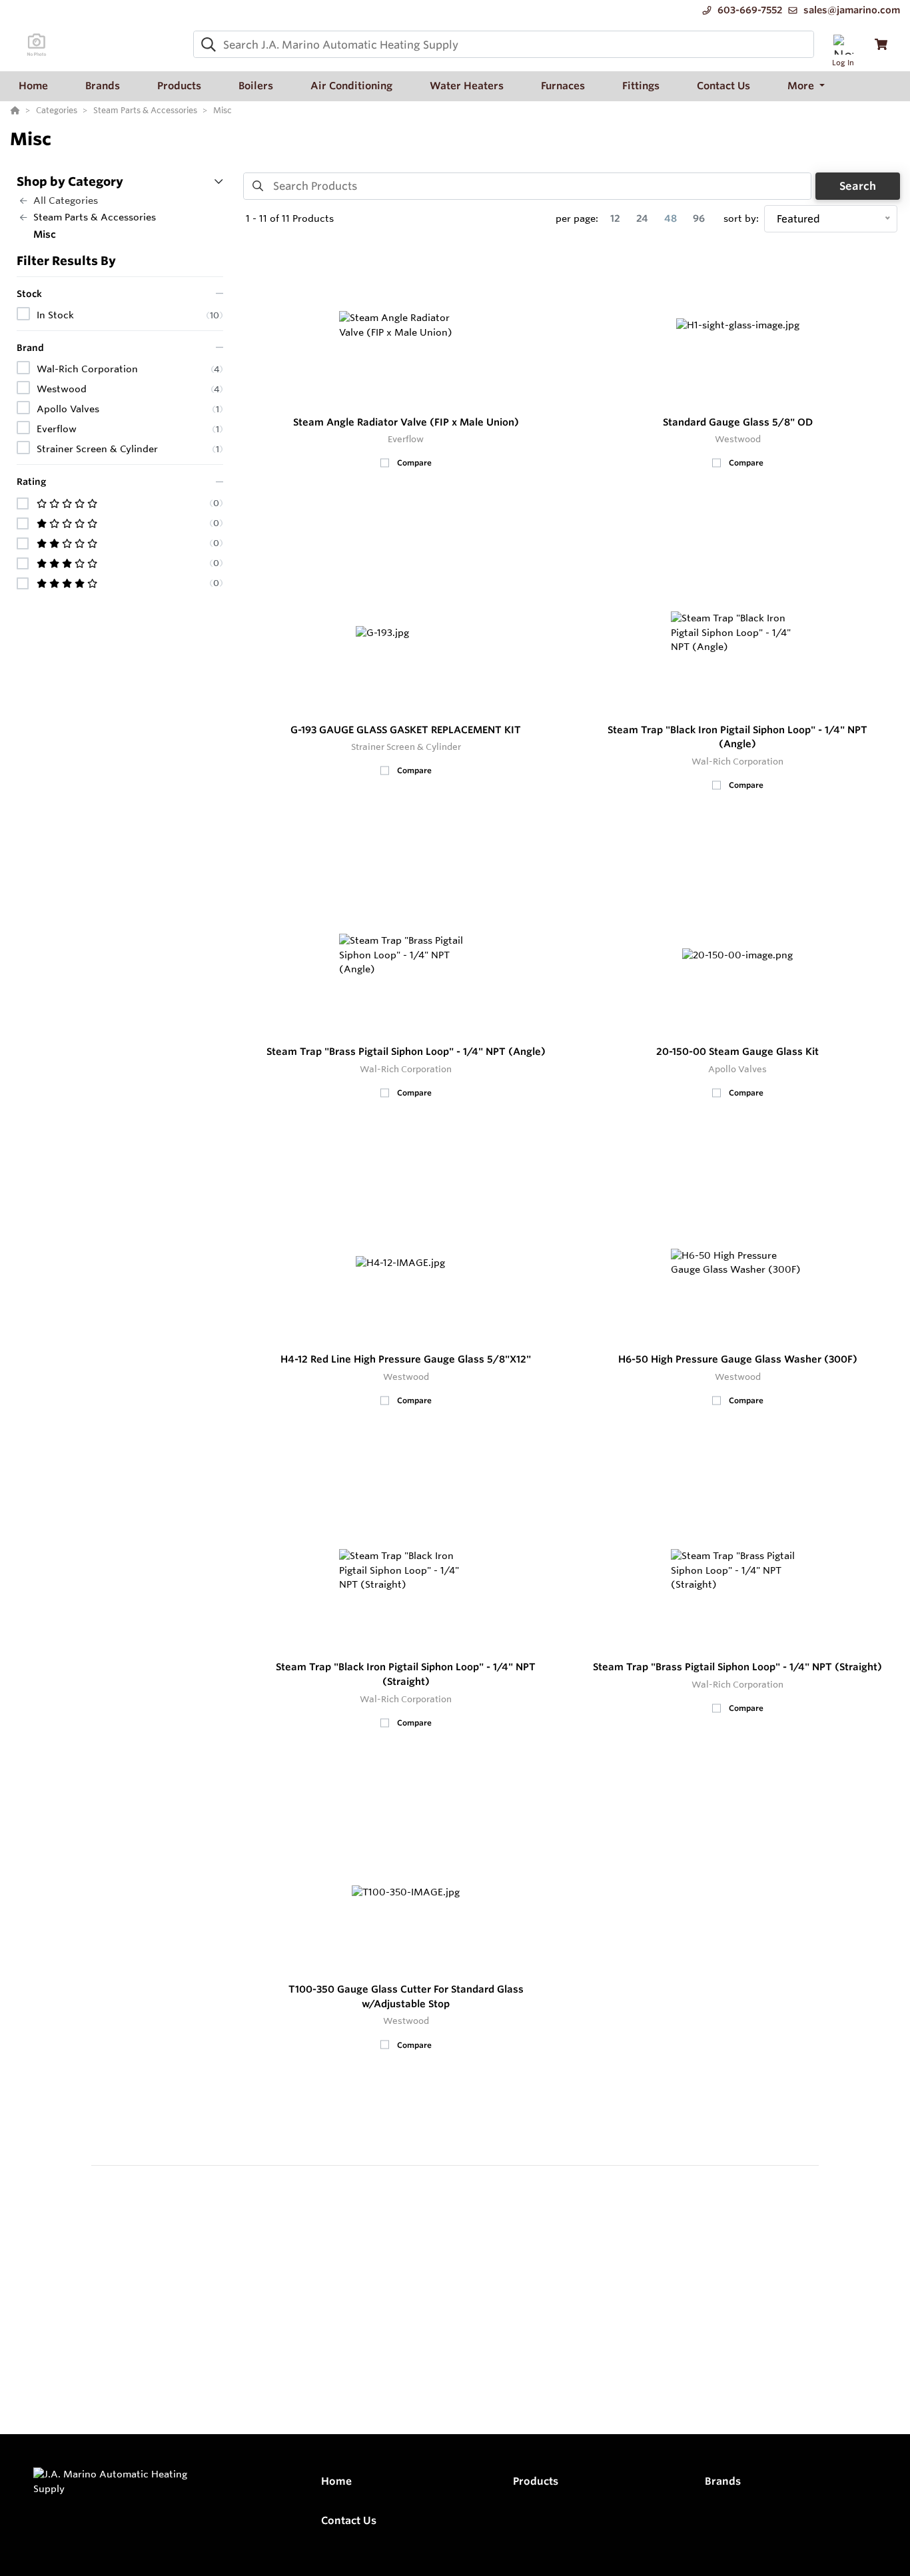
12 (615, 218)
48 (671, 218)
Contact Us (349, 2520)
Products (536, 2481)
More (802, 86)
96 (699, 218)
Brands (723, 2481)
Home (336, 2481)
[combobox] (504, 44)
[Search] (206, 45)
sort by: (741, 218)
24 (642, 218)
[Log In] (843, 44)
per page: (577, 218)
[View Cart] (881, 44)
